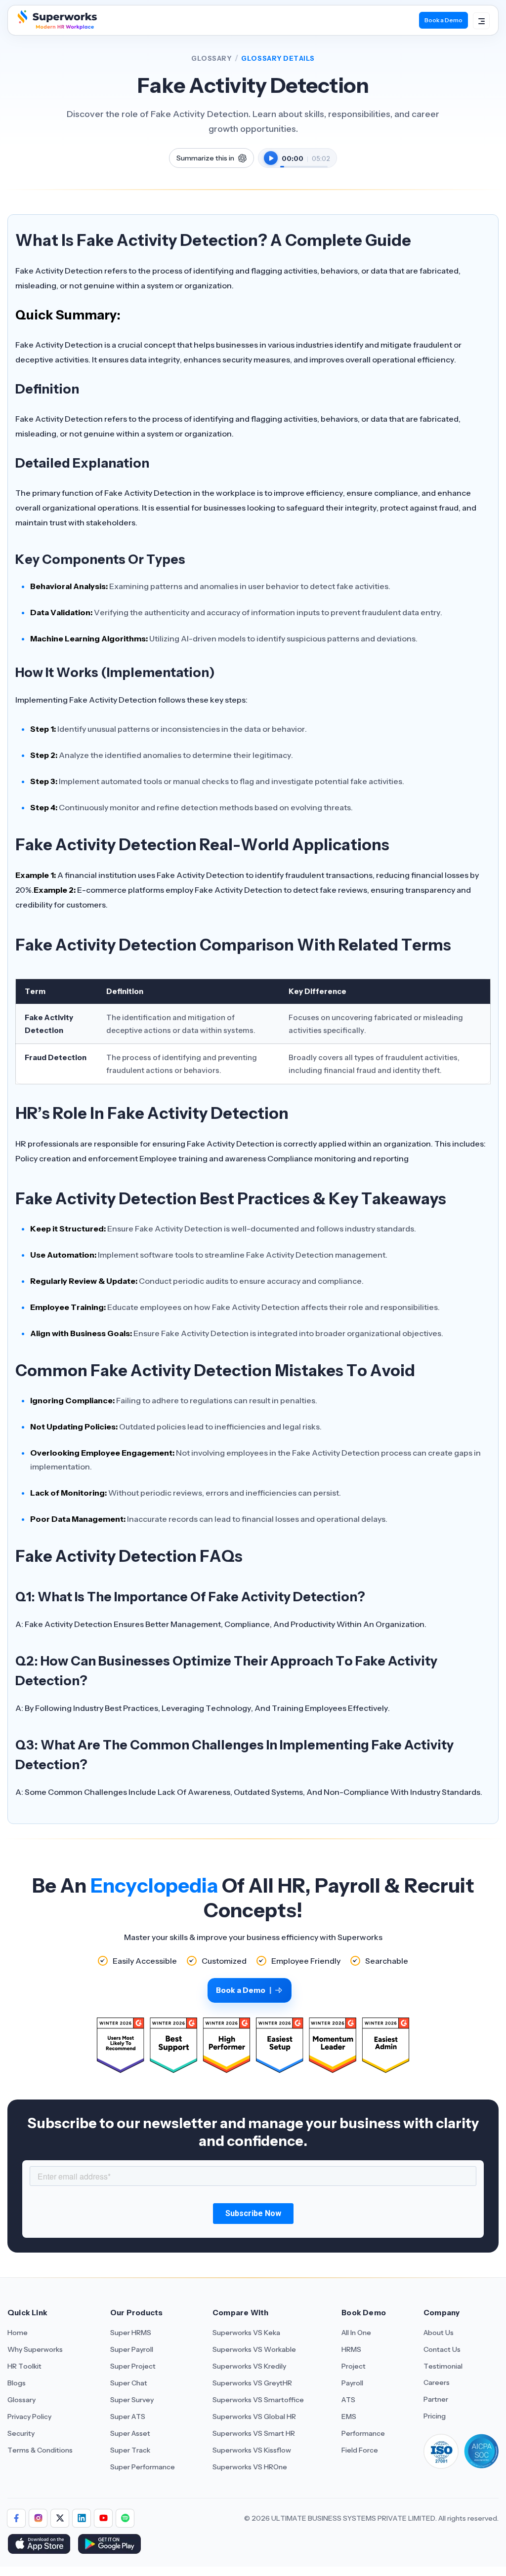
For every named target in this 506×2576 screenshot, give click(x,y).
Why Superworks (35, 2349)
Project (354, 2366)
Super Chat (129, 2383)
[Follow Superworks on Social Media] (125, 2518)
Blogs (17, 2383)
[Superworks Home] (56, 27)
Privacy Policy (29, 2417)
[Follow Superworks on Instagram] (38, 2518)
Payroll (352, 2383)
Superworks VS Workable (254, 2349)
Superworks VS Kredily (249, 2366)
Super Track (130, 2450)
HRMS (351, 2349)
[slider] (304, 161)
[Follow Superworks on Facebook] (16, 2518)
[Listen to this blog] (271, 158)
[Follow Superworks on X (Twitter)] (60, 2518)
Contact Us (442, 2349)
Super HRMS (131, 2333)
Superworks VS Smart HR (254, 2433)
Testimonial (443, 2366)
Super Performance (143, 2467)
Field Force (360, 2450)
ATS (348, 2400)
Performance (363, 2433)
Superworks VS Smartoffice (258, 2400)
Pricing (435, 2416)
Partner (436, 2399)
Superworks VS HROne (250, 2467)
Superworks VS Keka (246, 2333)
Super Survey (132, 2400)
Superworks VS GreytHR (252, 2383)
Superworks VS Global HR (254, 2417)
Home (18, 2333)
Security (21, 2433)
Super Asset (130, 2433)
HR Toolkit (24, 2366)
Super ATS (128, 2417)
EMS (349, 2417)
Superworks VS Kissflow (252, 2450)
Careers (437, 2382)
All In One (356, 2333)
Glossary (211, 58)
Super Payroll (132, 2349)
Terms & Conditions (40, 2450)
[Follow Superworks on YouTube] (103, 2518)
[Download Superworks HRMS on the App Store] (39, 2545)
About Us (439, 2333)
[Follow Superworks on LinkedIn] (82, 2518)
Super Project (133, 2366)
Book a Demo (443, 20)
